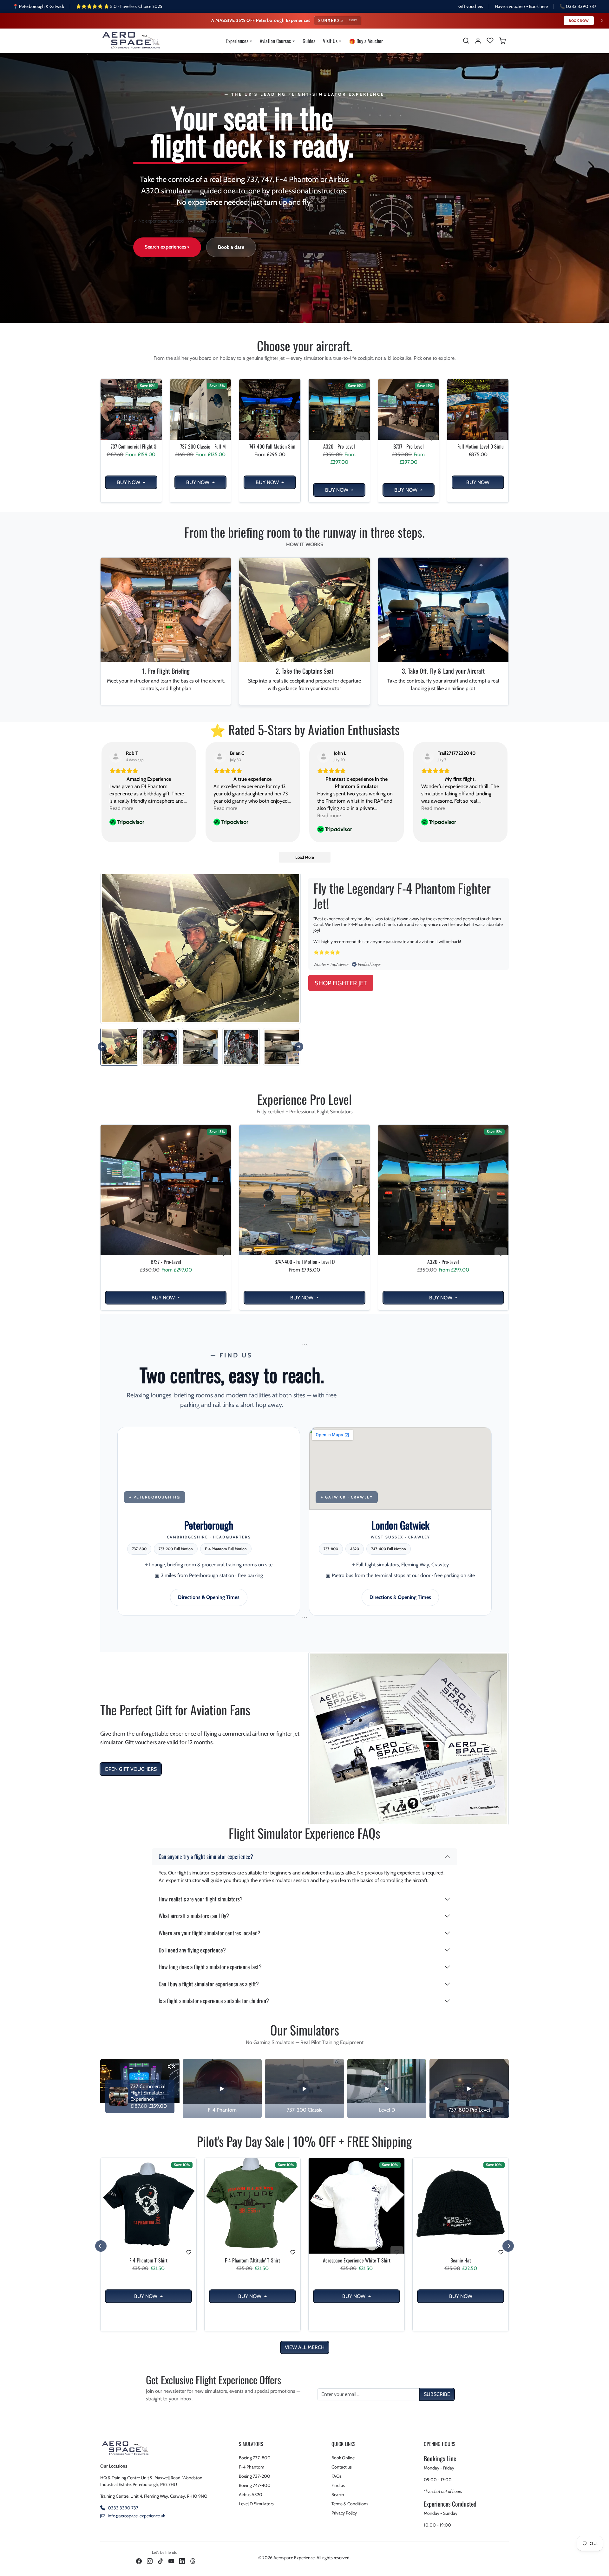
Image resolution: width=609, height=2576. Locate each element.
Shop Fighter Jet (341, 983)
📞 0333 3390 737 (578, 6)
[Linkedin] (182, 2561)
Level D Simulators (256, 2504)
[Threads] (193, 2561)
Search (338, 2495)
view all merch (305, 2347)
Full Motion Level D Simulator (478, 447)
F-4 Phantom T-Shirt (148, 2260)
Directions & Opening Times (209, 1597)
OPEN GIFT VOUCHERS (131, 1769)
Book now (579, 21)
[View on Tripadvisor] (116, 756)
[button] (466, 41)
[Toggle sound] (171, 2067)
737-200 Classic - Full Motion (201, 447)
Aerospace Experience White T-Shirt (357, 2260)
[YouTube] (171, 2561)
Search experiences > (167, 247)
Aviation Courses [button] (275, 41)
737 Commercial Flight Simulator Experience (131, 447)
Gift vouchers (471, 6)
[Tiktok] (160, 2561)
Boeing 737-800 (255, 2458)
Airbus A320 (251, 2495)
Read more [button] (121, 808)
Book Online (343, 2458)
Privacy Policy (344, 2513)
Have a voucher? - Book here (521, 6)
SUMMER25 (338, 20)
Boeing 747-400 (255, 2485)
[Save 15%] (131, 440)
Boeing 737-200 (255, 2476)
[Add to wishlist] (154, 438)
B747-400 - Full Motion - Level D (304, 1262)
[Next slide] (299, 1047)
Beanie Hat (461, 2260)
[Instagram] (150, 2561)
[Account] (478, 41)
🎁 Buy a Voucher (366, 41)
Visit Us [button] (330, 41)
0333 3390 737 (123, 2508)
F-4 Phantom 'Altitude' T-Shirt (252, 2260)
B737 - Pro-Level (409, 447)
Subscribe (437, 2394)
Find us (338, 2485)
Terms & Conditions (350, 2504)
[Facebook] (139, 2561)
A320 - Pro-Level (339, 447)
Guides (309, 41)
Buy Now (129, 482)
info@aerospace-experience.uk (136, 2516)
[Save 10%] (148, 2253)
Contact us (342, 2467)
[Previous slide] (101, 1219)
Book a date (231, 247)
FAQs (337, 2476)
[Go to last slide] (102, 1047)
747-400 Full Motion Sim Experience (270, 447)
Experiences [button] (237, 41)
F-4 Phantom (252, 2467)
